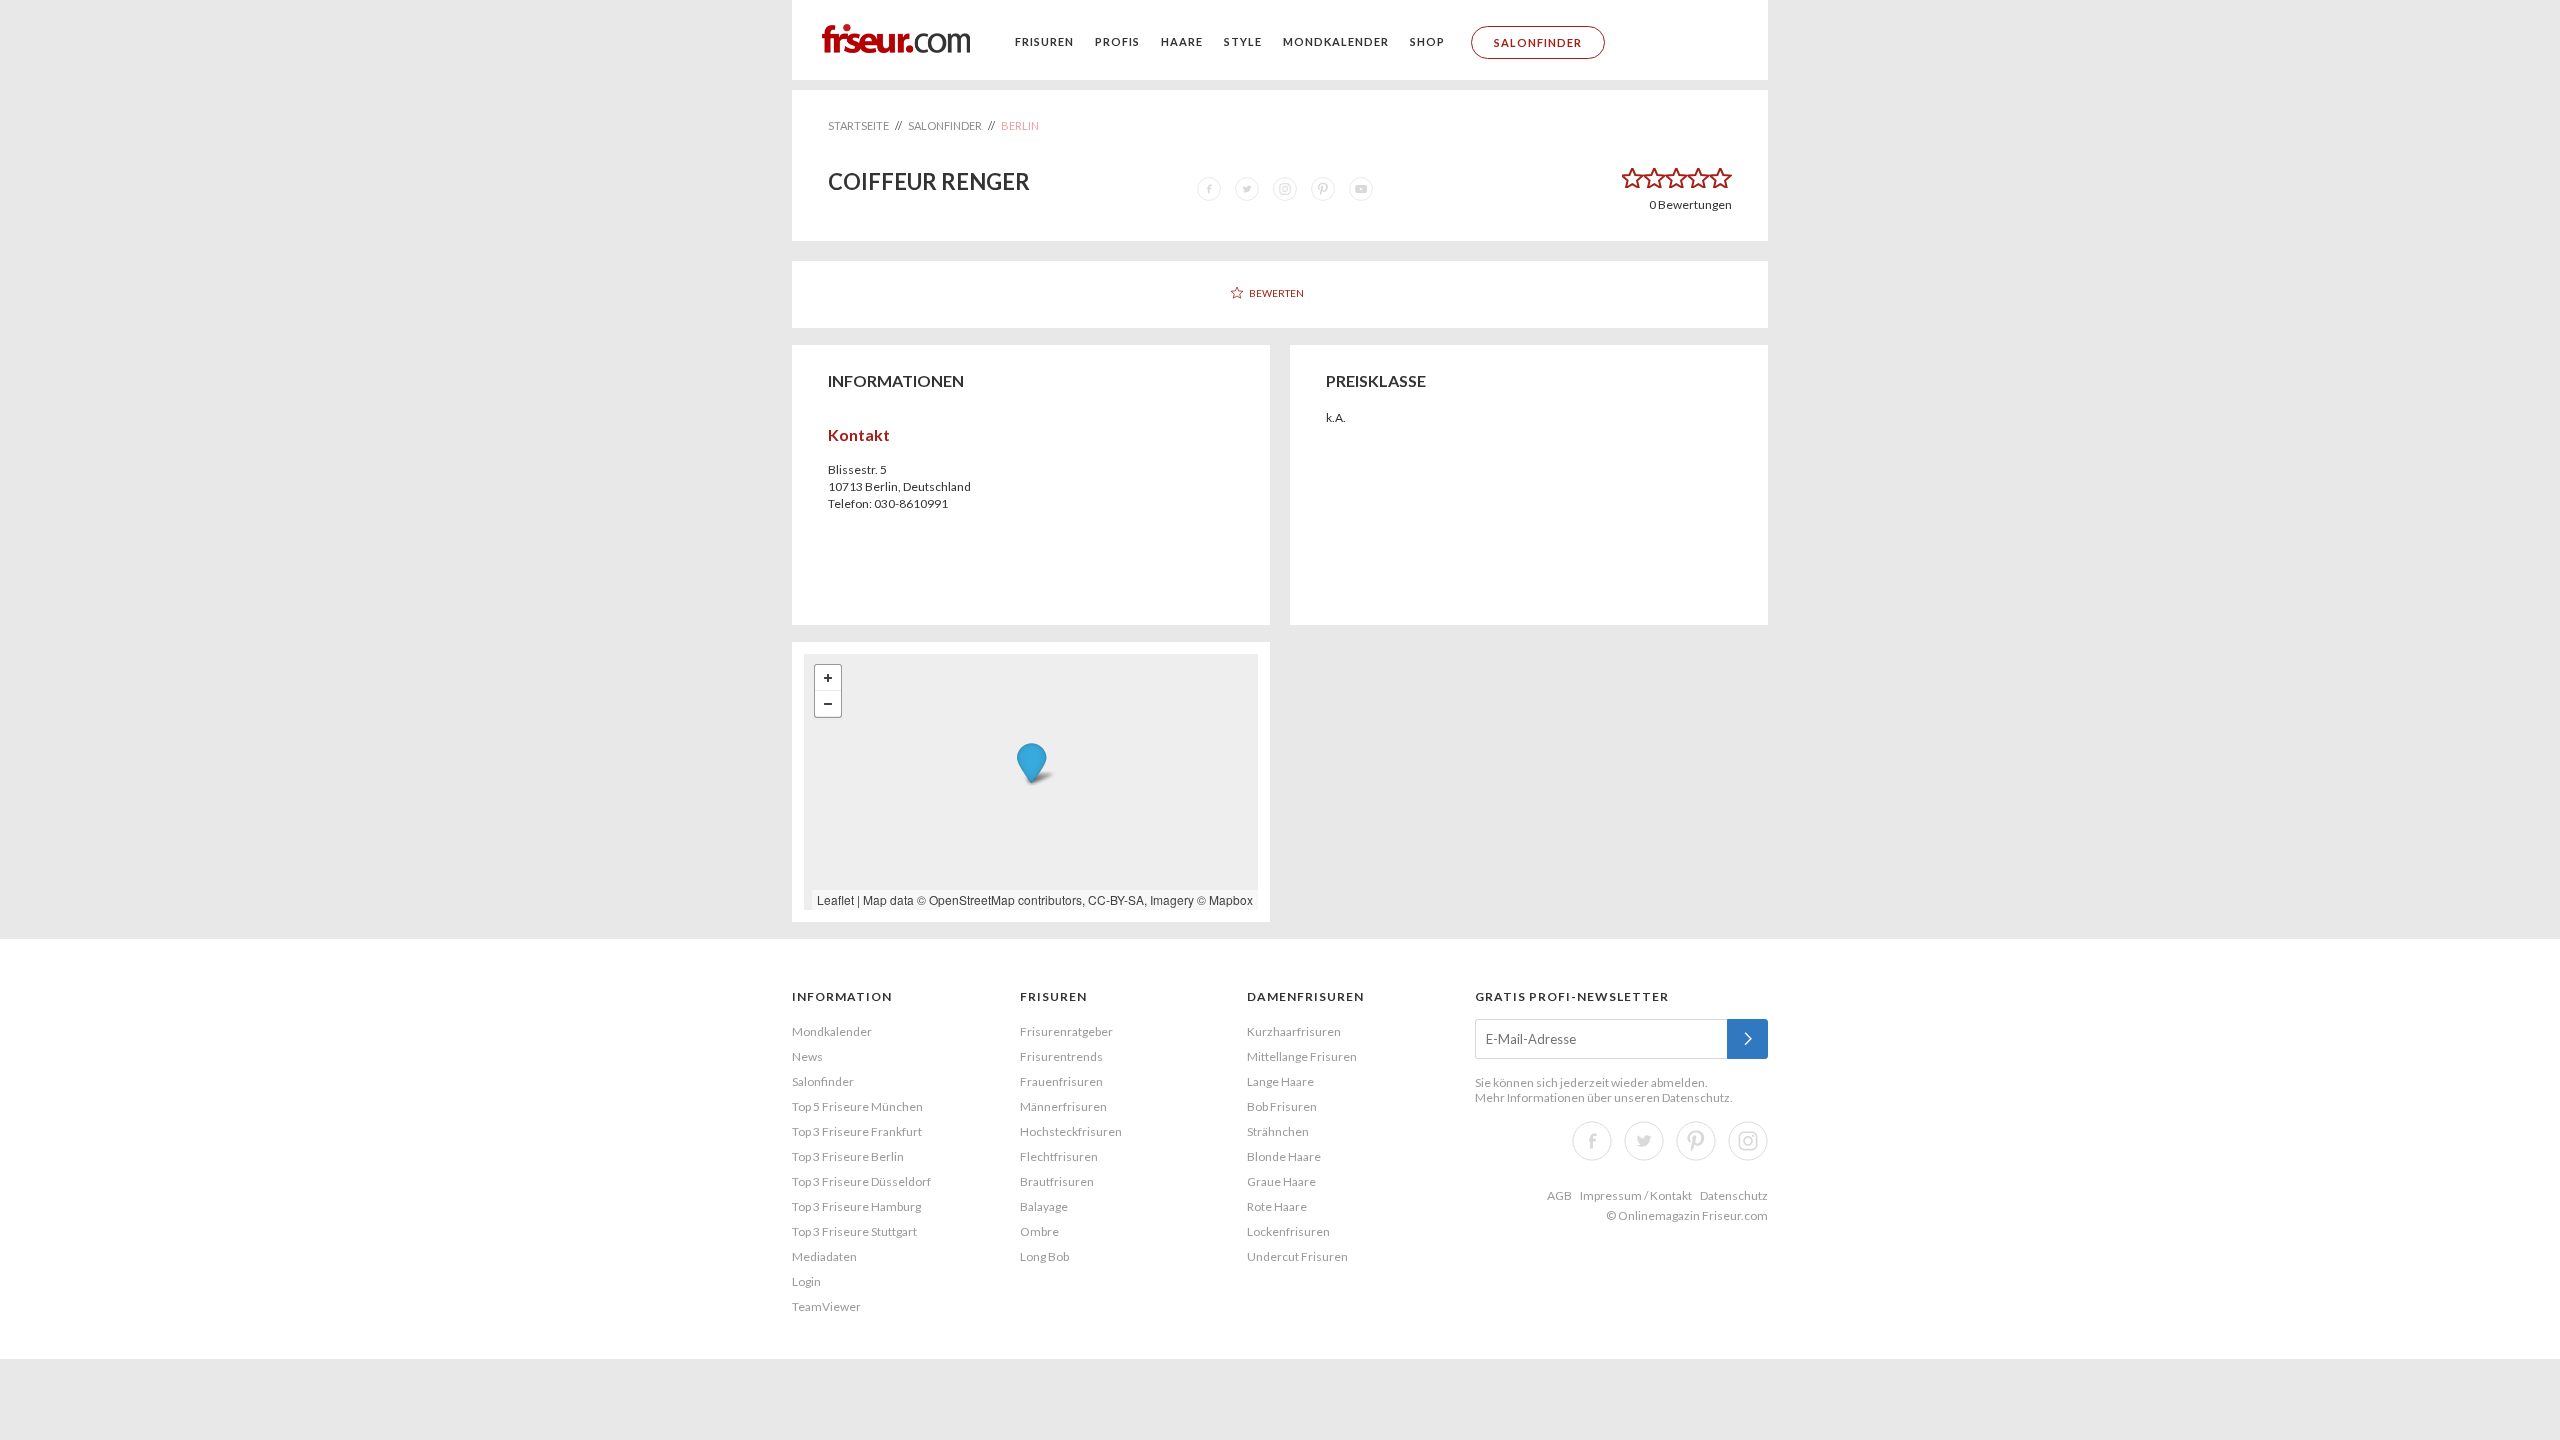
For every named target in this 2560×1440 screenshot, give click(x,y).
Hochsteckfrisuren (1071, 1131)
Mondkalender (1336, 41)
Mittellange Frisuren (1302, 1056)
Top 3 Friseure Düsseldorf (861, 1181)
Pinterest (1696, 1141)
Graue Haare (1281, 1181)
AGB (1559, 1195)
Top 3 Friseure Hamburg (856, 1206)
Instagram (1748, 1141)
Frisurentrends (1061, 1056)
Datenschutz (1696, 1097)
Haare (1182, 41)
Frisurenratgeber (1066, 1031)
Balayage (1044, 1206)
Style (1243, 41)
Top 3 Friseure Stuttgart (854, 1231)
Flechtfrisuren (1059, 1156)
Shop (1427, 41)
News (807, 1056)
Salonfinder (1538, 42)
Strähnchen (1278, 1131)
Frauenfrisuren (1061, 1081)
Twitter (1644, 1141)
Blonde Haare (1284, 1156)
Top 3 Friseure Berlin (848, 1156)
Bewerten (1276, 293)
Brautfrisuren (1057, 1181)
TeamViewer (826, 1306)
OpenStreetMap (972, 899)
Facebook (1592, 1141)
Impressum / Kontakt (1636, 1195)
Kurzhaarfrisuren (1294, 1031)
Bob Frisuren (1282, 1106)
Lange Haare (1280, 1081)
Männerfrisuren (1063, 1106)
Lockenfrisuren (1288, 1231)
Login (806, 1281)
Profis (1117, 41)
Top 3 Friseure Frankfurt (857, 1131)
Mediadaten (824, 1256)
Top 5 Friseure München (857, 1106)
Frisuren (1044, 41)
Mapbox (1231, 899)
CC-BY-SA (1116, 899)
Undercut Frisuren (1297, 1256)
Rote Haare (1277, 1206)
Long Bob (1044, 1256)
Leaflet (835, 899)
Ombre (1039, 1231)
